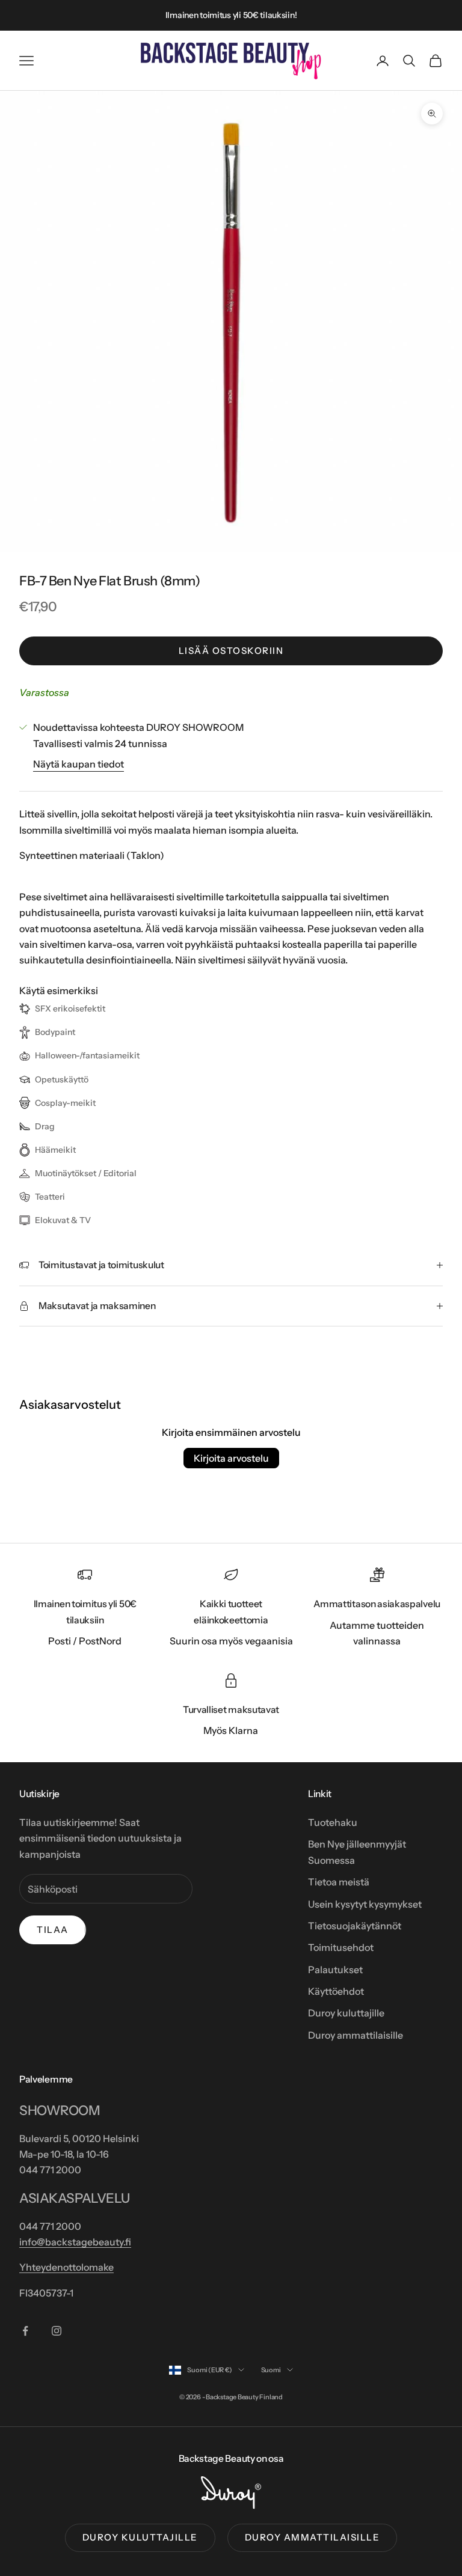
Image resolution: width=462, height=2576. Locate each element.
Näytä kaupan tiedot (79, 764)
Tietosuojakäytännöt (355, 1926)
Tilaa (53, 1930)
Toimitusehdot (341, 1947)
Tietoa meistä (339, 1882)
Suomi (271, 2370)
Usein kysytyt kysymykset (365, 1904)
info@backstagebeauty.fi (75, 2242)
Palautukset (335, 1970)
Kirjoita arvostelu (231, 1458)
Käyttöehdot (336, 1991)
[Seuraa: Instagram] (57, 2331)
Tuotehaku (333, 1822)
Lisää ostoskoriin (231, 651)
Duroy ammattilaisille (356, 2035)
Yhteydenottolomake (66, 2267)
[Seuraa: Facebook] (25, 2331)
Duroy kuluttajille (346, 2013)
